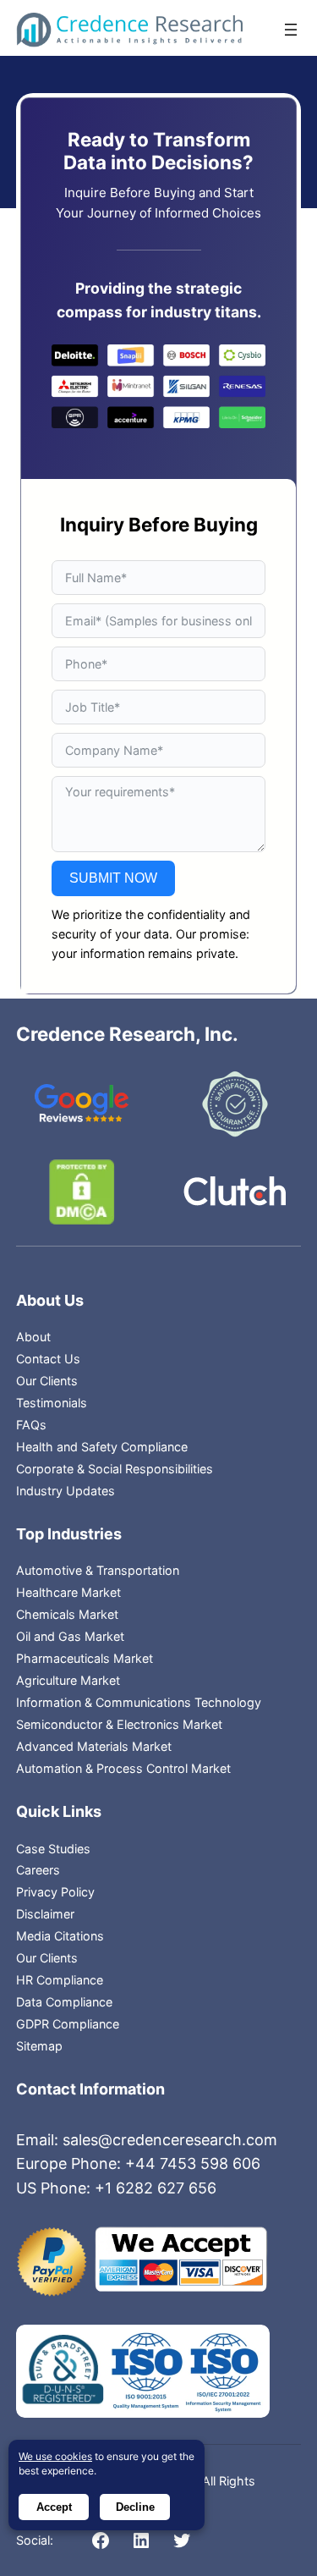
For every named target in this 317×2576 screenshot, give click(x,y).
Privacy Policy (55, 1892)
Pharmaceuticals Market (85, 1658)
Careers (38, 1870)
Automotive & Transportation (98, 1570)
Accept (54, 2507)
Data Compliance (64, 2002)
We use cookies (55, 2456)
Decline (135, 2507)
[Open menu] (291, 30)
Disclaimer (45, 1914)
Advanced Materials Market (94, 1746)
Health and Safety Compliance (102, 1447)
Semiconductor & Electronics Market (119, 1724)
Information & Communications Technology (139, 1702)
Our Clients (47, 1381)
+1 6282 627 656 (156, 2188)
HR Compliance (60, 1980)
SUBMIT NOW (113, 878)
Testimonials (52, 1403)
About (33, 1337)
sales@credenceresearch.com (170, 2140)
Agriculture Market (68, 1680)
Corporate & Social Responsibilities (115, 1469)
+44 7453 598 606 (193, 2163)
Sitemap (39, 2046)
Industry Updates (66, 1491)
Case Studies (53, 1849)
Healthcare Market (68, 1592)
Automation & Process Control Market (123, 1768)
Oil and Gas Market (70, 1636)
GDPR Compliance (68, 2024)
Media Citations (60, 1936)
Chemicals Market (67, 1614)
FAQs (31, 1425)
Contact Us (48, 1359)
